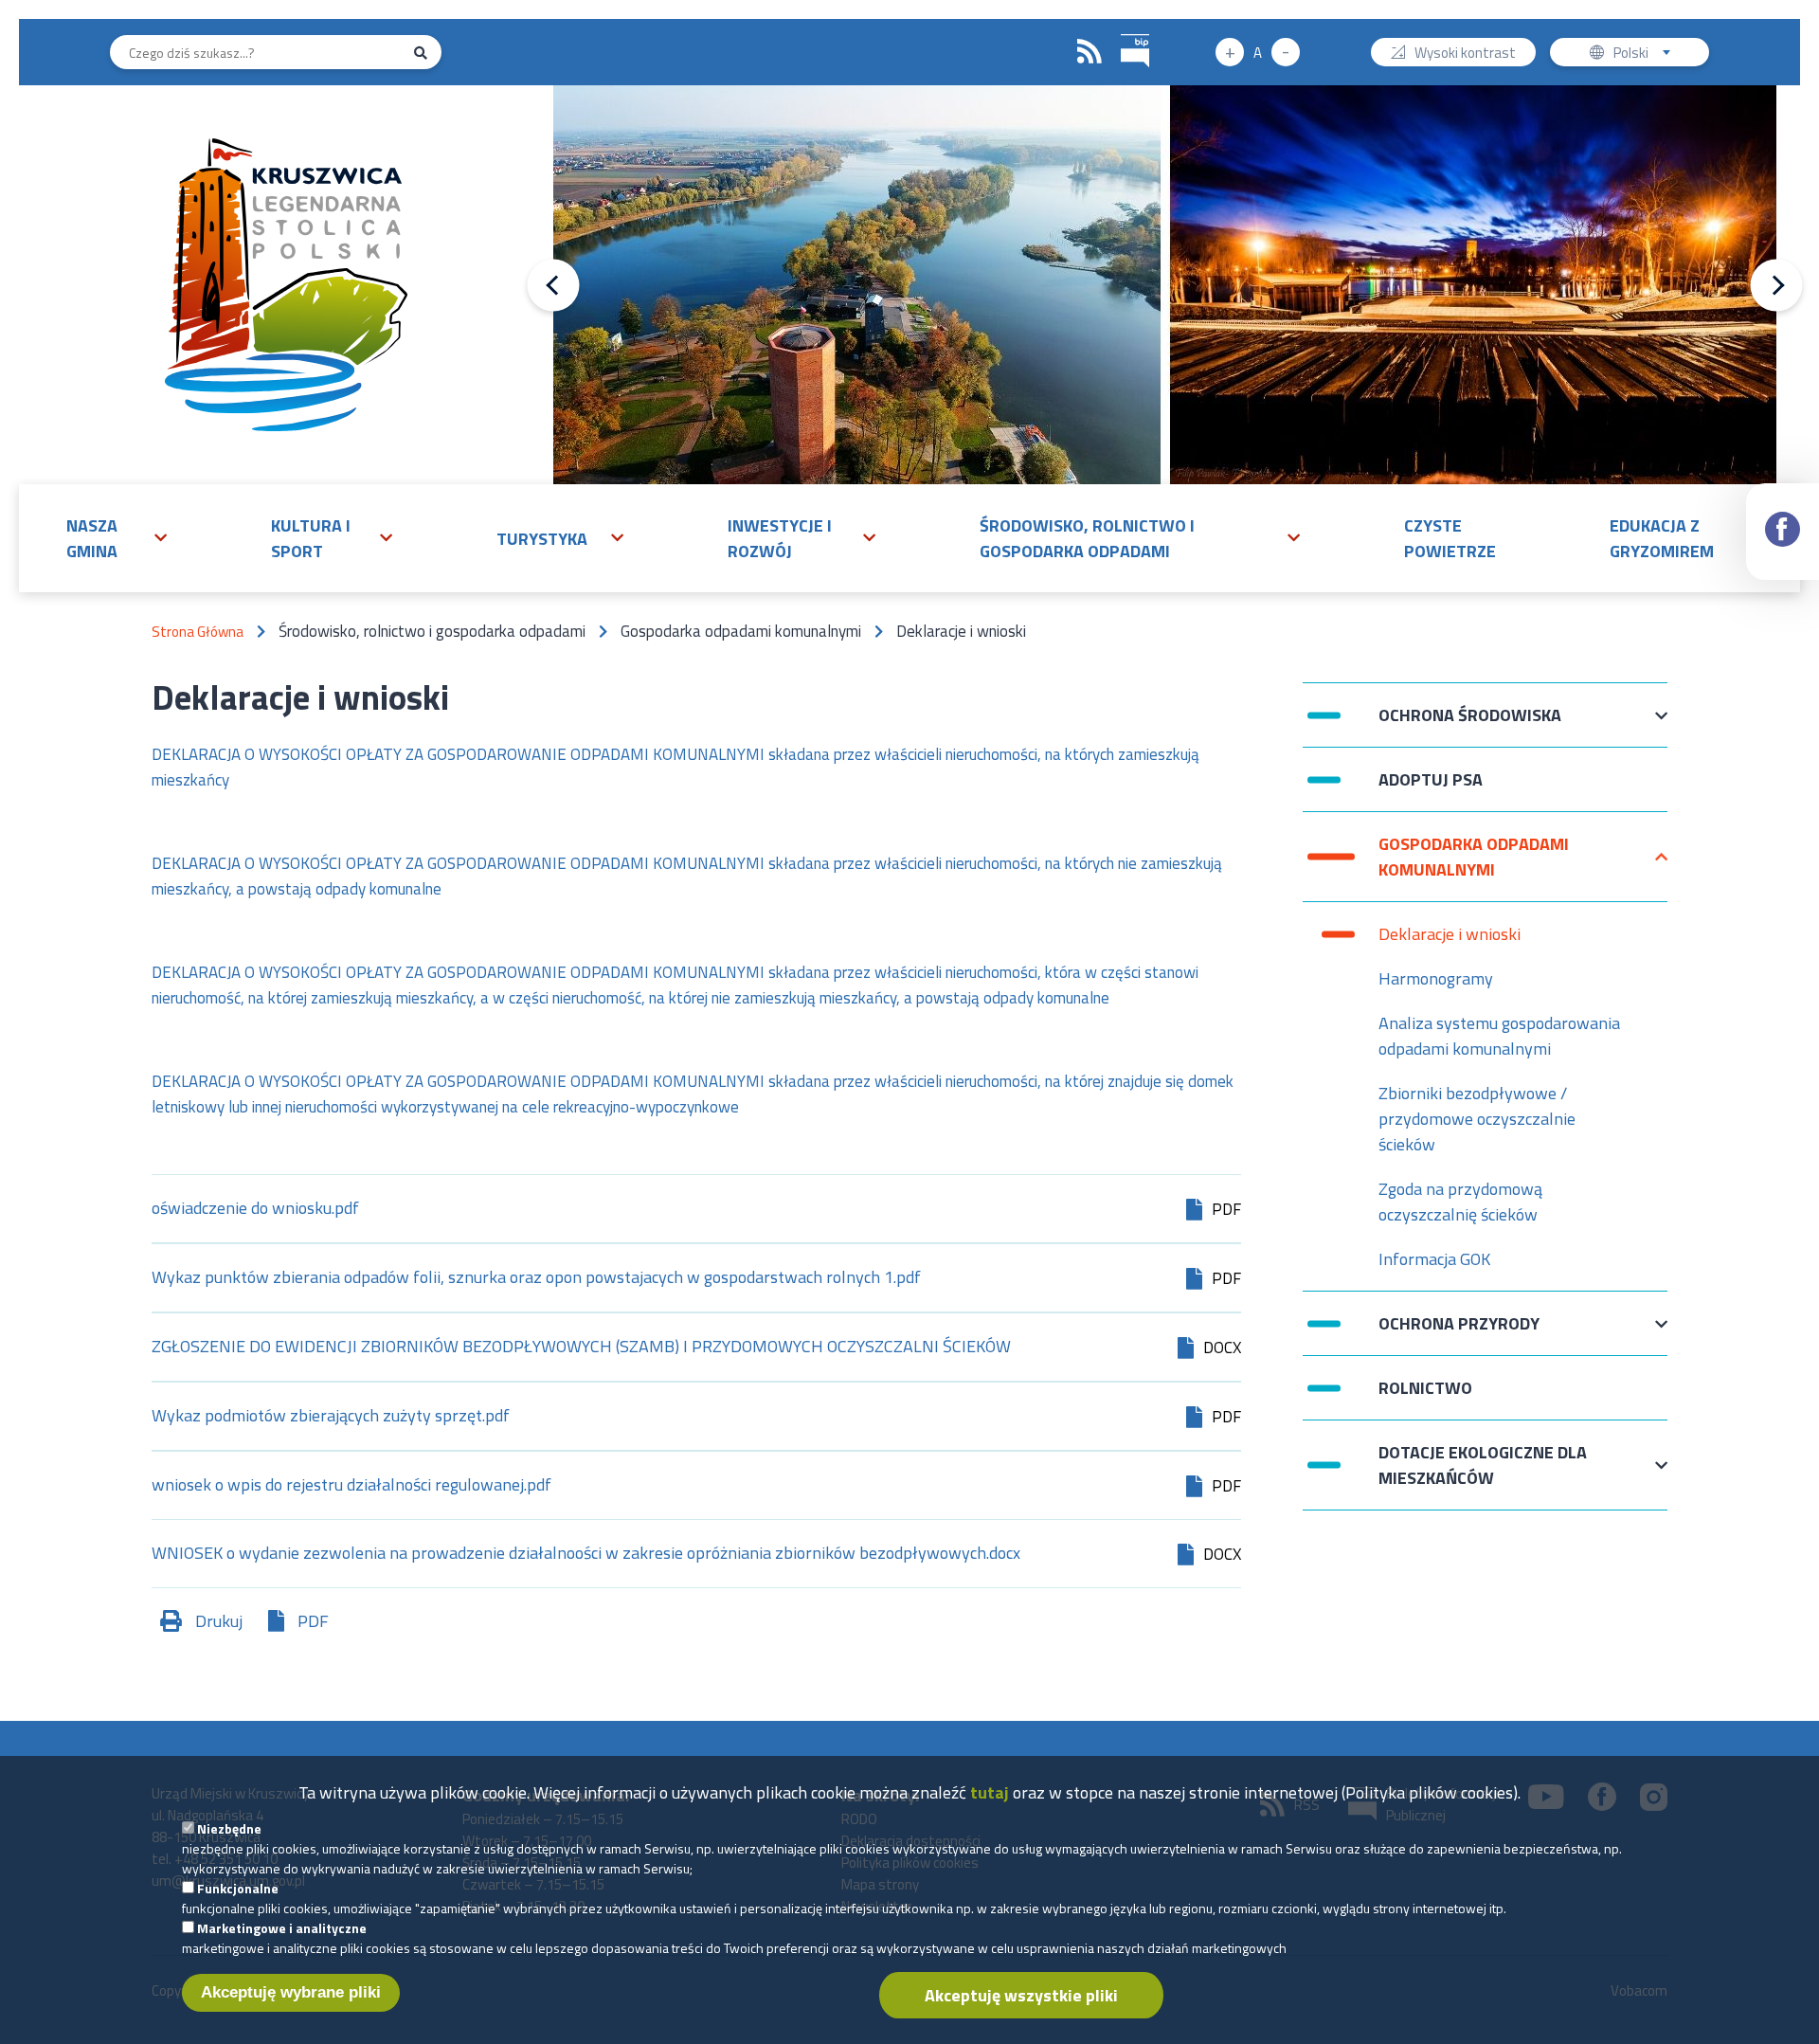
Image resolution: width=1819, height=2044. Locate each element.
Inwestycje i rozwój (780, 538)
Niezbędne (229, 1828)
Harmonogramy (1436, 978)
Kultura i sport (311, 538)
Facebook (1783, 532)
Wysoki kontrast (1465, 54)
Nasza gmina (92, 538)
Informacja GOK (1434, 1259)
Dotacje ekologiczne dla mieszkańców (1483, 1465)
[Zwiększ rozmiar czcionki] (1230, 52)
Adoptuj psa (1431, 789)
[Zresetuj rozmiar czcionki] (1258, 52)
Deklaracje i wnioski (1450, 934)
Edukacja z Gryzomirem (1662, 538)
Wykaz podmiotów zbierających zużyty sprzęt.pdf (331, 1417)
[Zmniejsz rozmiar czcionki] (1286, 52)
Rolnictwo (1425, 1388)
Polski (1646, 54)
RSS (1090, 52)
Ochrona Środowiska (1470, 724)
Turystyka (542, 539)
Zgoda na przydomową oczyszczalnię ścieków (1460, 1202)
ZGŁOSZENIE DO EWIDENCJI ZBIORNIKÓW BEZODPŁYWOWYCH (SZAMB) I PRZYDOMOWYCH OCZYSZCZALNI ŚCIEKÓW (581, 1348)
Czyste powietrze (1450, 538)
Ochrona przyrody (1459, 1333)
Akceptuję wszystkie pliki (1021, 1995)
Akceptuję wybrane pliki (291, 1992)
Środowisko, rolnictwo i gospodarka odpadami (1087, 538)
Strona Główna (198, 632)
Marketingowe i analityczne (282, 1928)
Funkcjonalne (238, 1888)
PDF (313, 1621)
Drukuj (219, 1621)
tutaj (990, 1792)
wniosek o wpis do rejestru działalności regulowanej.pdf (351, 1486)
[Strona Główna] (286, 285)
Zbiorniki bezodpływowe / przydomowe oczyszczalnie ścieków (1477, 1119)
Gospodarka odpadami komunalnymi (1474, 857)
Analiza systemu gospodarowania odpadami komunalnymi (1499, 1036)
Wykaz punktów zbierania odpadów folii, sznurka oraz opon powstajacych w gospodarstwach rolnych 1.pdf (536, 1279)
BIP (1135, 52)
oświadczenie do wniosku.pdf (255, 1210)
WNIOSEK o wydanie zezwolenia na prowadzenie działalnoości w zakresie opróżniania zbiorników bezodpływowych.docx (586, 1555)
